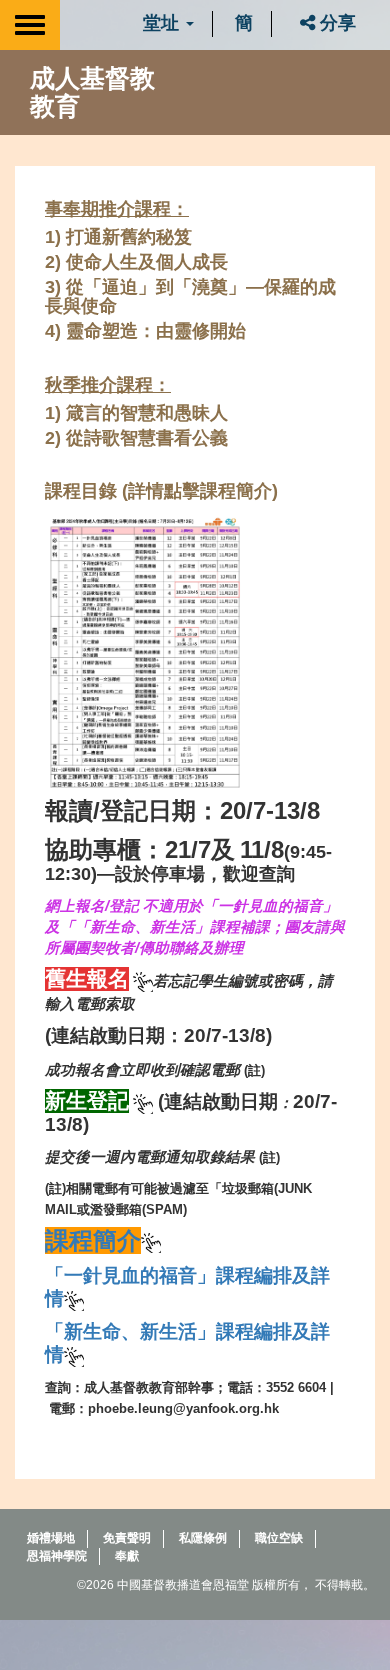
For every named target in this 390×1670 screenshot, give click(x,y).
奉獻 (127, 1556)
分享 (335, 23)
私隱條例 (203, 1538)
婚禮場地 (51, 1538)
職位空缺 (279, 1538)
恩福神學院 (57, 1556)
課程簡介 (93, 1240)
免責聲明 (127, 1538)
